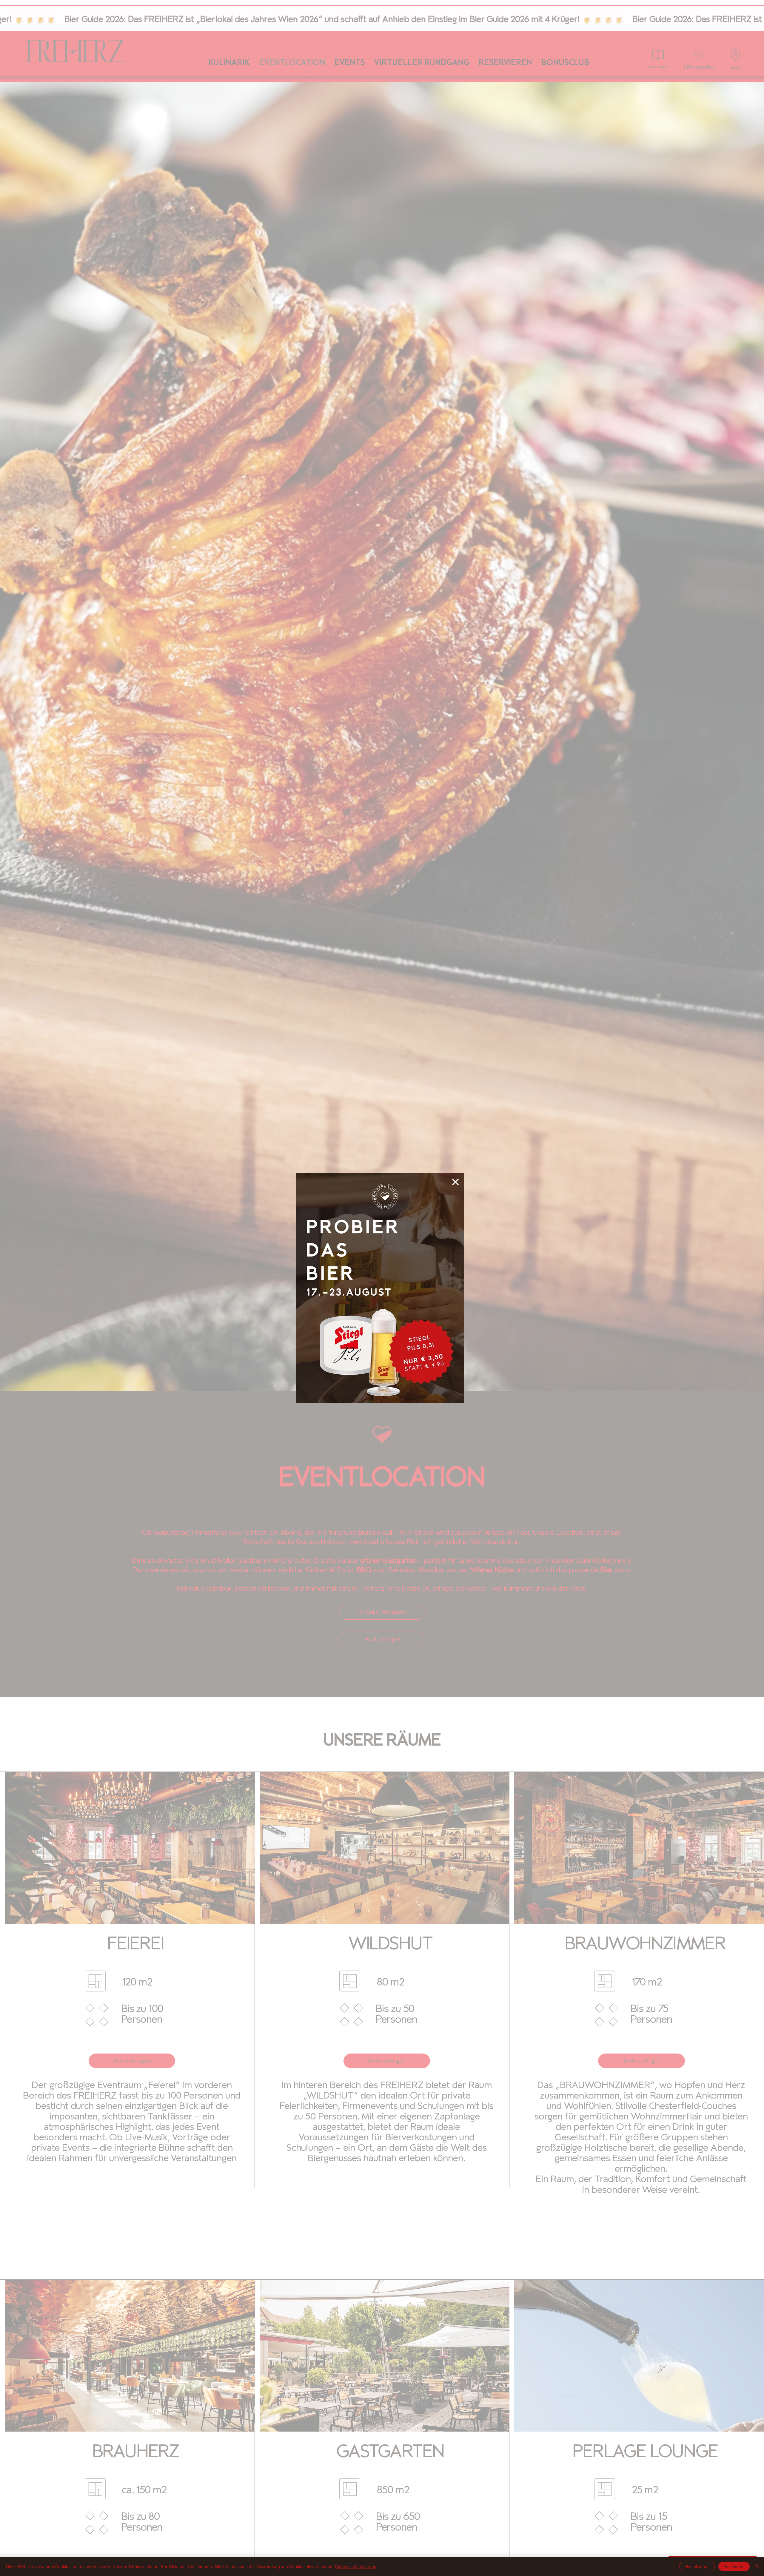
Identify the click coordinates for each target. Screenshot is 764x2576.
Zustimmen (734, 2566)
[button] (455, 1182)
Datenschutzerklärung (356, 2566)
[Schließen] (757, 2566)
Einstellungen (697, 2566)
